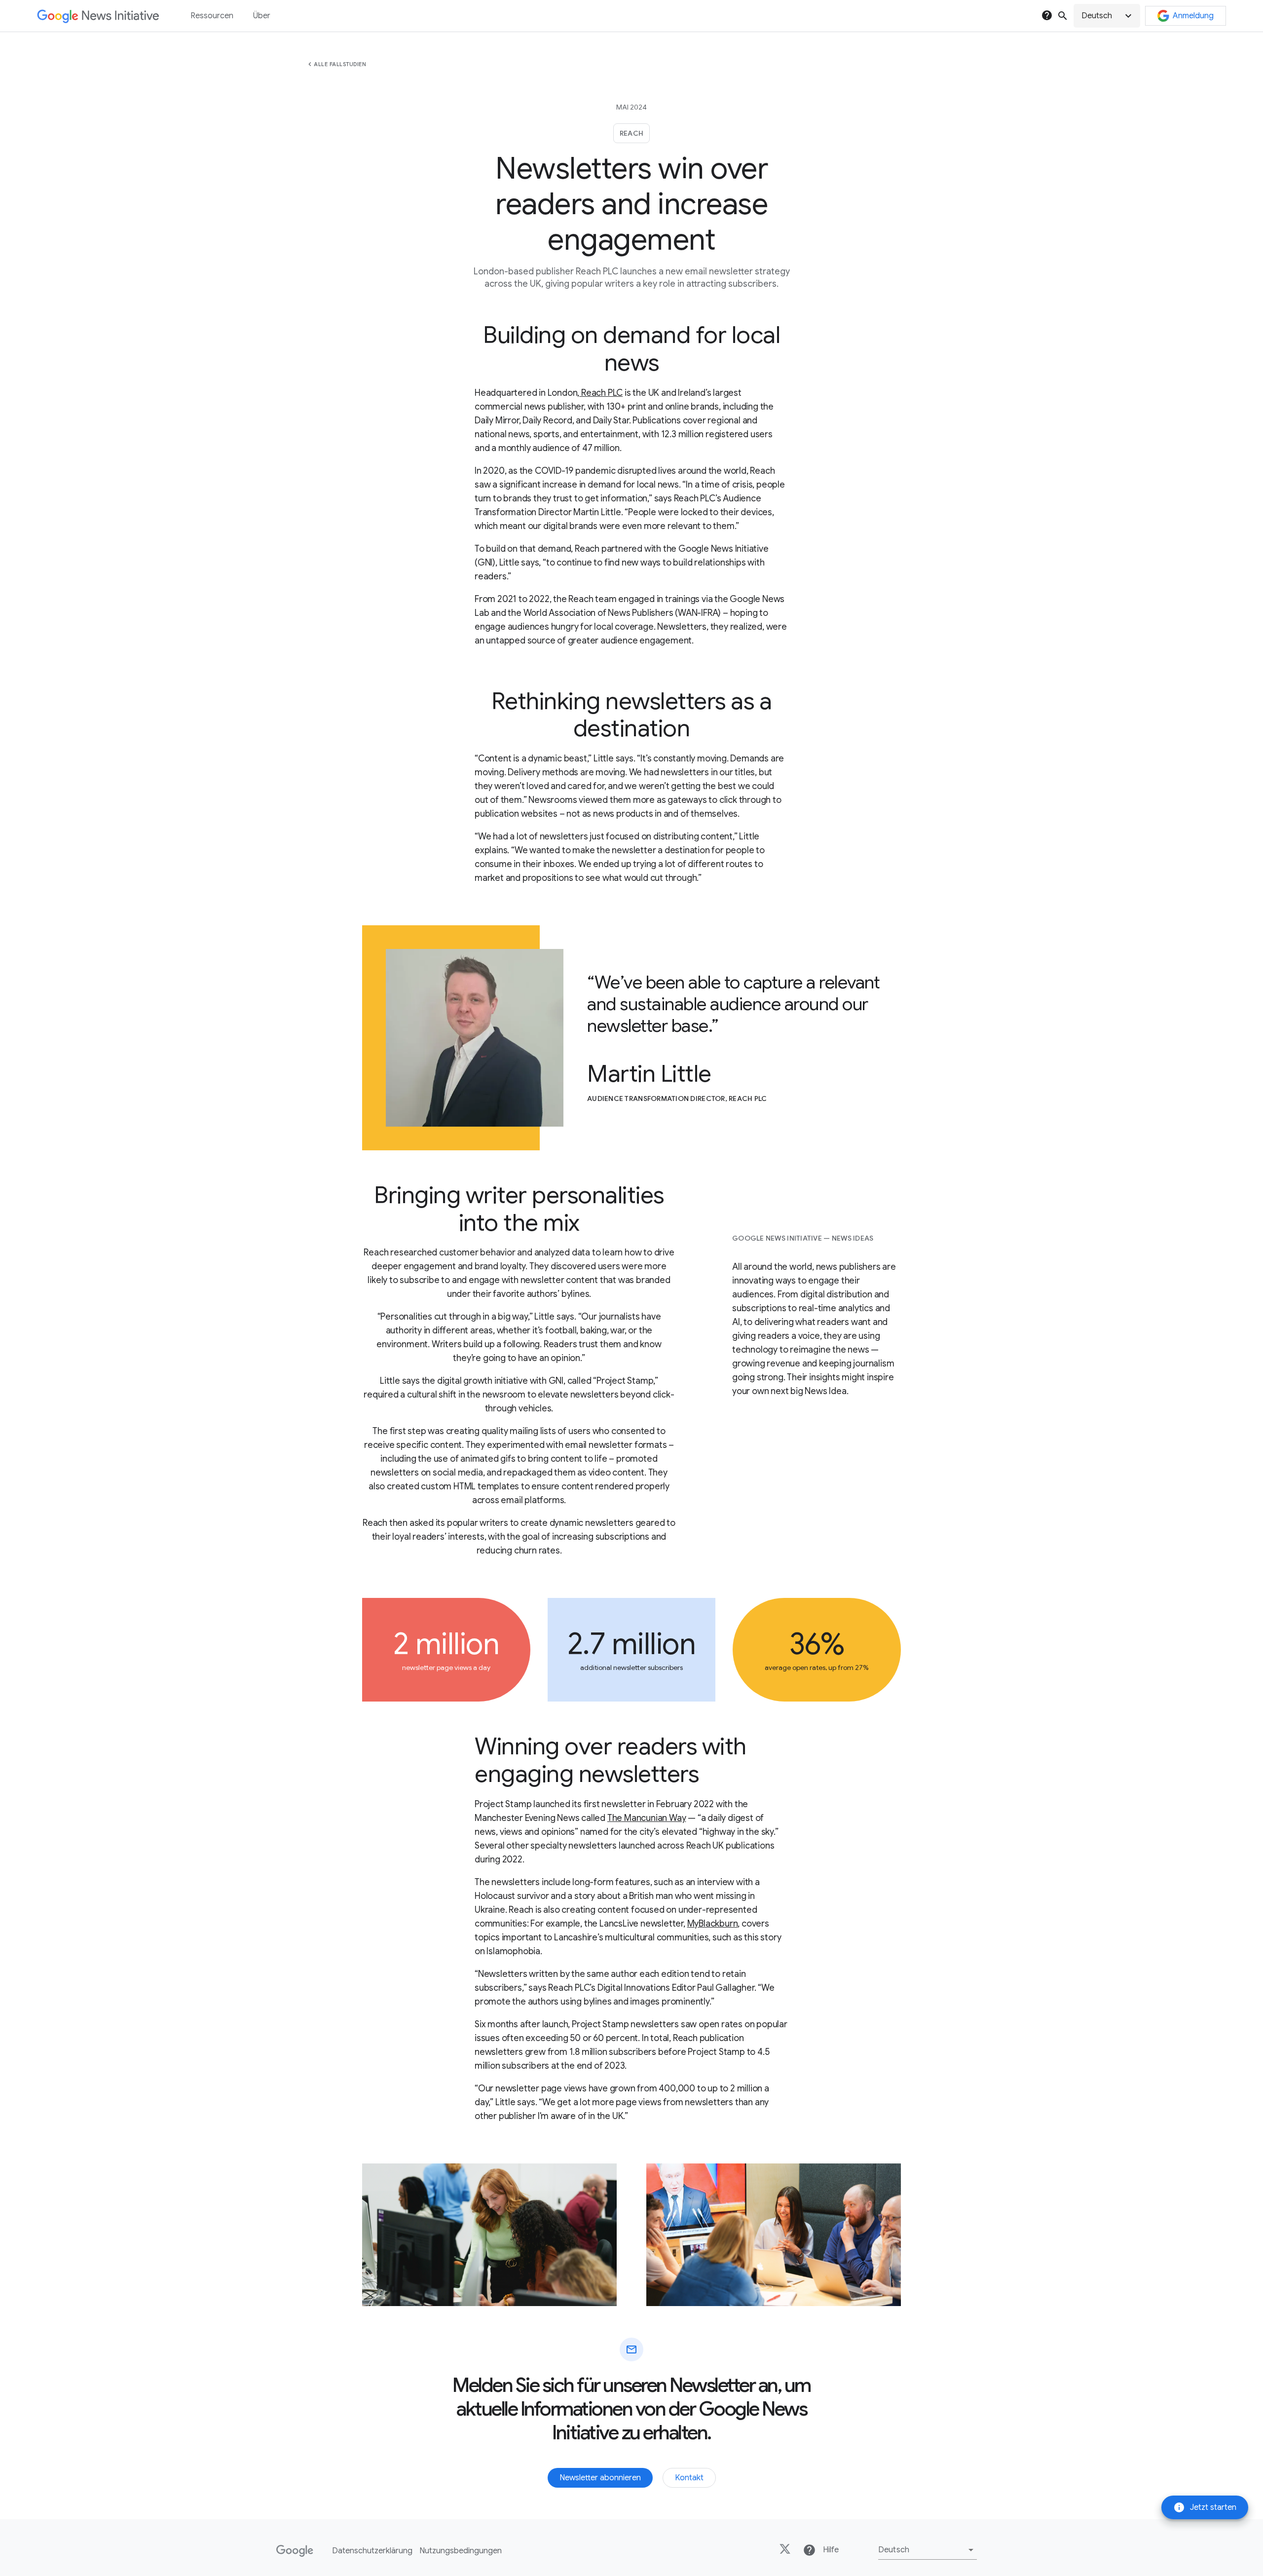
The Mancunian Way (647, 1818)
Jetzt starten (1205, 2507)
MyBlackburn (713, 1924)
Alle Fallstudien (340, 64)
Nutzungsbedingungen (461, 2551)
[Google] (295, 2551)
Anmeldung (1193, 16)
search (1063, 16)
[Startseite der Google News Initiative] (98, 16)
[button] (1107, 16)
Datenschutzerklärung (372, 2551)
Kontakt (689, 2478)
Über (262, 16)
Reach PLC (601, 393)
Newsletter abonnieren (600, 2478)
